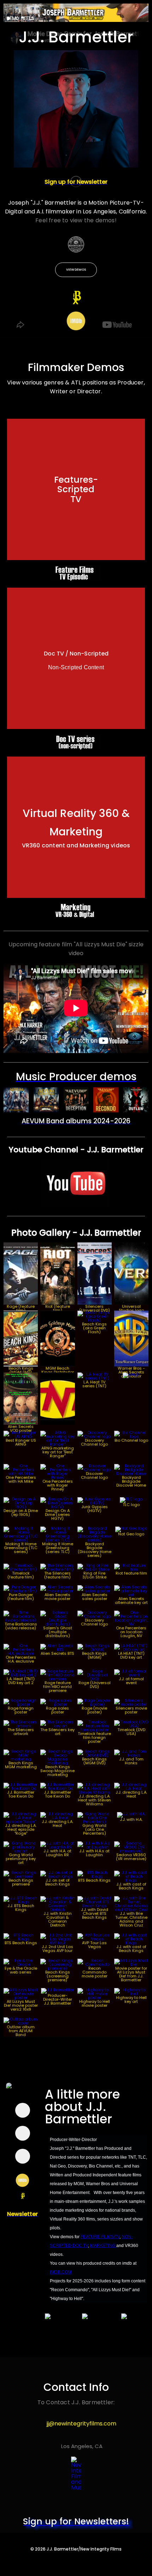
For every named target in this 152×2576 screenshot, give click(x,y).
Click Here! (78, 511)
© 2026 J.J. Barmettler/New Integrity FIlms (76, 2549)
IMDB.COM (61, 2272)
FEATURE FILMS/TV (100, 2237)
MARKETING (103, 2246)
